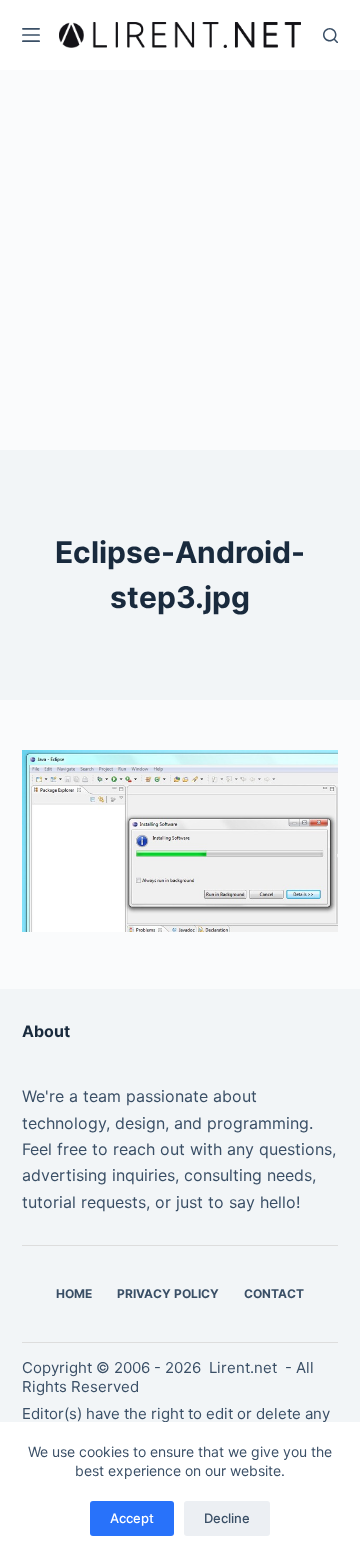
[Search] (330, 35)
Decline (227, 1518)
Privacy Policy (168, 1293)
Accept (132, 1518)
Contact (274, 1293)
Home (74, 1293)
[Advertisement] (180, 260)
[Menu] (31, 35)
